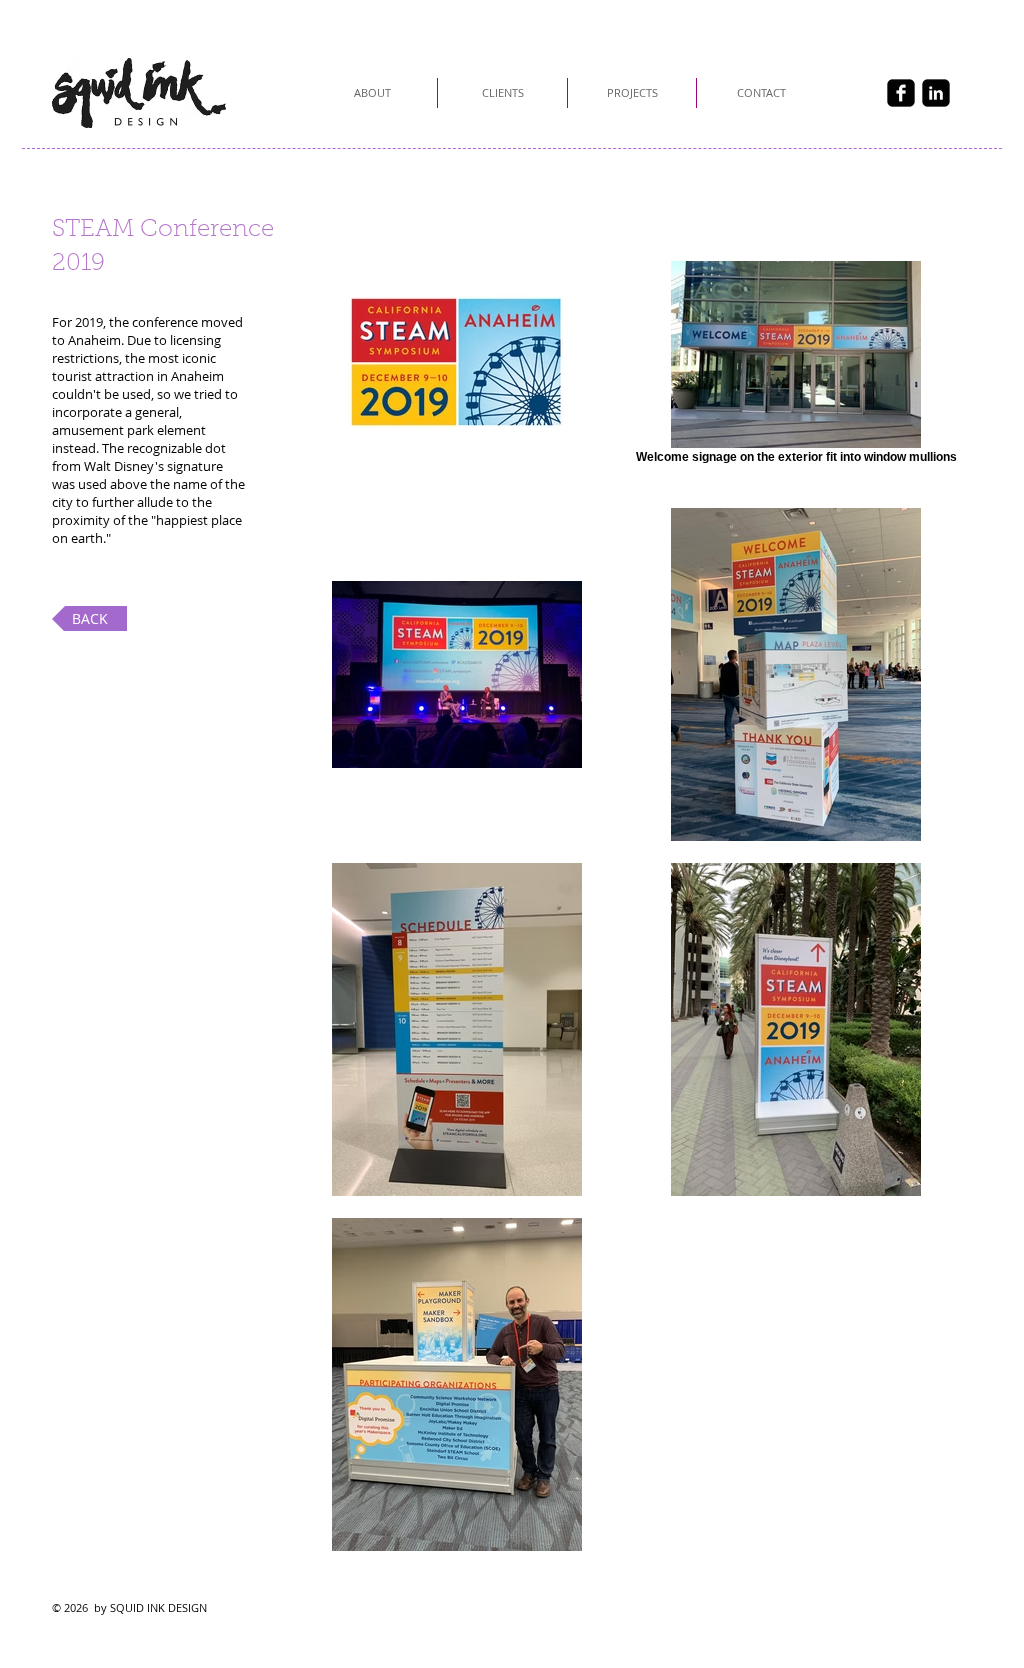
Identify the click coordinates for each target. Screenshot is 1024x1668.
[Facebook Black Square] (901, 93)
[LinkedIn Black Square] (936, 93)
